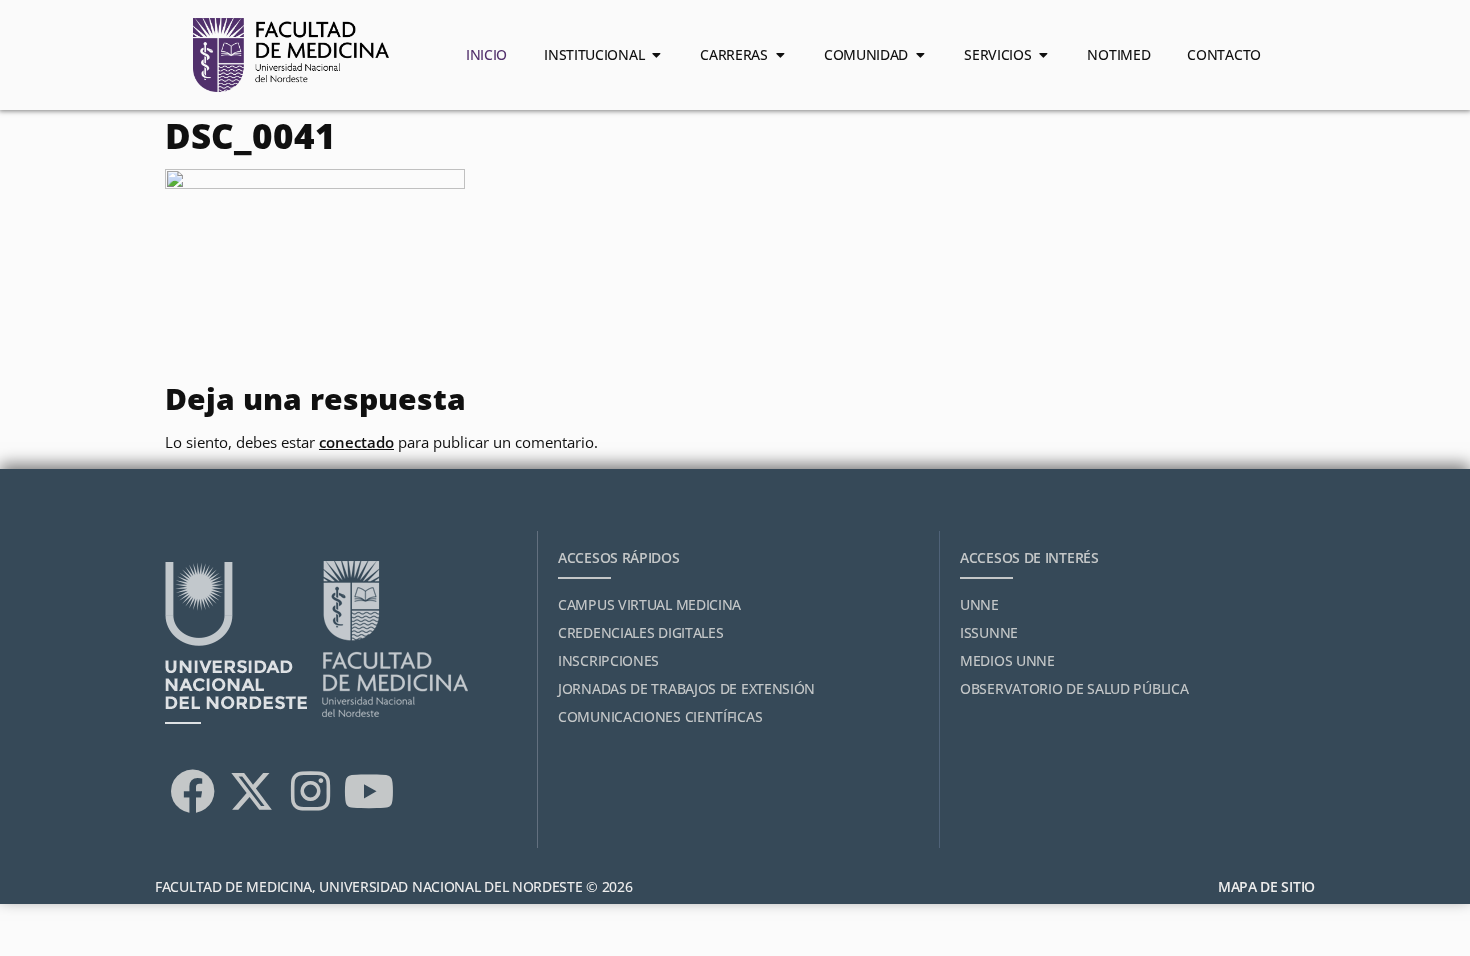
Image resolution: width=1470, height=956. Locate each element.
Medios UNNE (1007, 660)
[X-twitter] (251, 791)
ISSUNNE (989, 632)
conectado (356, 442)
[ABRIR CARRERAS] (780, 55)
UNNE (979, 604)
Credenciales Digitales (640, 632)
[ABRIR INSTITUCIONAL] (656, 55)
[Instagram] (310, 791)
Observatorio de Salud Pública (1074, 688)
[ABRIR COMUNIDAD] (920, 55)
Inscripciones (608, 660)
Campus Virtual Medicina (649, 604)
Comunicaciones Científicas (660, 716)
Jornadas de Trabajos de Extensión (686, 688)
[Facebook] (192, 791)
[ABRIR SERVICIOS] (1043, 55)
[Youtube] (369, 791)
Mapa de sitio (1266, 886)
